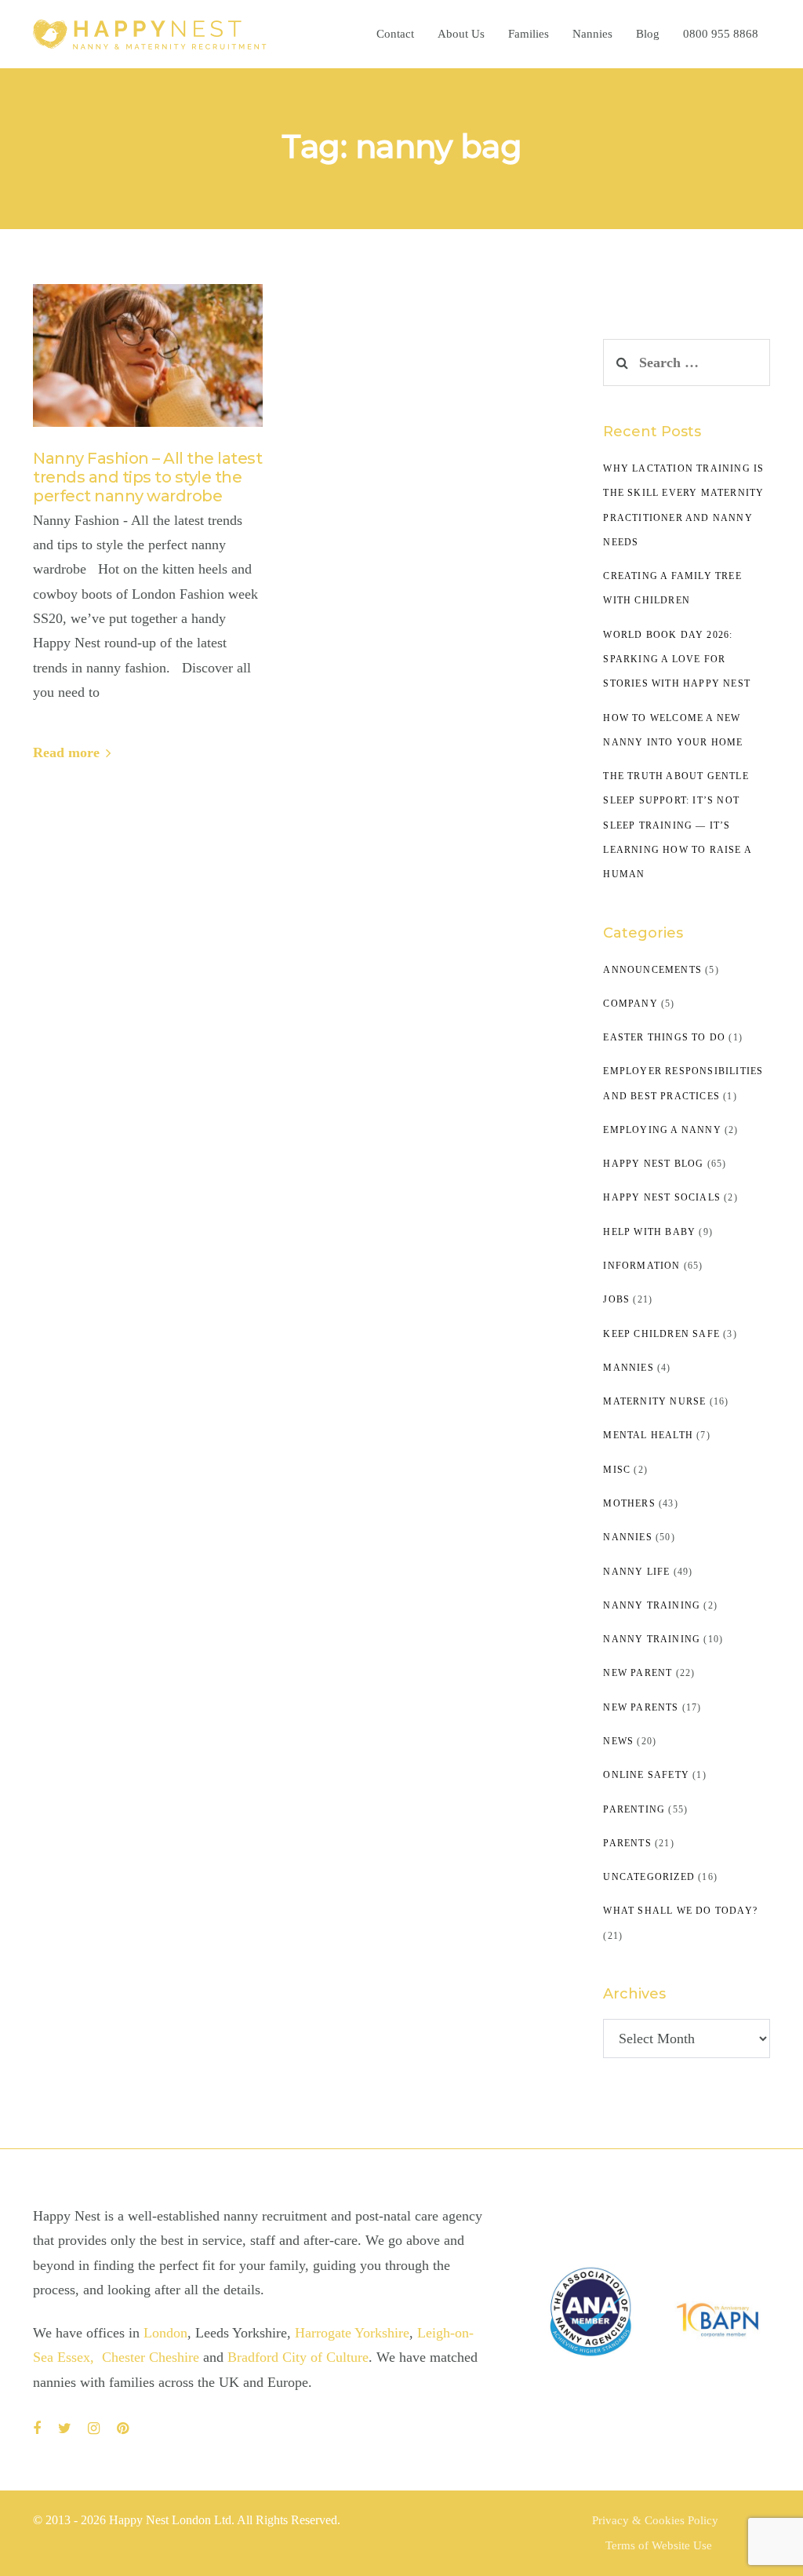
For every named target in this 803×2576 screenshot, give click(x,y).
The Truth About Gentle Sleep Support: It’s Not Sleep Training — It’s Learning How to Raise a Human (677, 825)
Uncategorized (649, 1877)
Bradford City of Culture (298, 2357)
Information (641, 1266)
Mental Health (648, 1435)
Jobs (616, 1299)
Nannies (627, 1537)
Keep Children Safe (661, 1334)
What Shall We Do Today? (680, 1911)
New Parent (638, 1673)
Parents (627, 1843)
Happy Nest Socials (662, 1197)
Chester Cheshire (153, 2357)
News (618, 1741)
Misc (617, 1470)
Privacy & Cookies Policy (655, 2520)
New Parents (641, 1707)
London (165, 2333)
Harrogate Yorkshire (352, 2333)
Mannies (628, 1368)
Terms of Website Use (659, 2545)
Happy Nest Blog (653, 1164)
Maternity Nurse (654, 1401)
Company (630, 1004)
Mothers (629, 1503)
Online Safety (646, 1775)
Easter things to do (664, 1037)
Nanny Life (636, 1572)
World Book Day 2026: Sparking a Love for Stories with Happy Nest (677, 659)
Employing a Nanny (662, 1130)
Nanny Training (652, 1605)
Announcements (652, 970)
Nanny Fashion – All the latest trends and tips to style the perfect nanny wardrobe (147, 477)
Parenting (634, 1809)
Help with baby (649, 1232)
